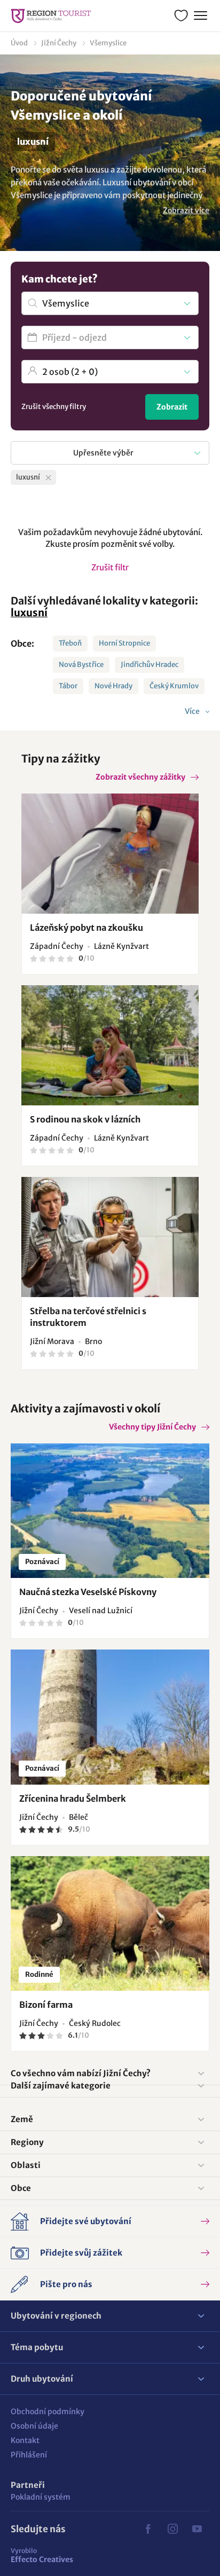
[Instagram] (172, 2529)
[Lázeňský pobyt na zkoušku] (110, 854)
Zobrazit (172, 407)
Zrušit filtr (110, 567)
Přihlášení (29, 2455)
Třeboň (70, 643)
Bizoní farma (46, 2005)
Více (193, 711)
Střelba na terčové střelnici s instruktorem (88, 1317)
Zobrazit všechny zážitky (140, 777)
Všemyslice (108, 43)
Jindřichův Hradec (150, 665)
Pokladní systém (41, 2497)
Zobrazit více (186, 210)
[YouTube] (197, 2529)
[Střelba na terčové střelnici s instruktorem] (110, 1237)
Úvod (19, 43)
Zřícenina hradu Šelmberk (73, 1799)
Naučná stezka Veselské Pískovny (88, 1592)
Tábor (68, 686)
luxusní (29, 612)
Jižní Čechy (59, 43)
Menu (201, 16)
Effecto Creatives (42, 2555)
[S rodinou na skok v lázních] (110, 1045)
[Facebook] (148, 2529)
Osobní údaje (34, 2426)
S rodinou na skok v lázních (85, 1119)
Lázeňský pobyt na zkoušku (87, 928)
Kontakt (25, 2440)
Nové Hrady (113, 686)
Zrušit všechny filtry (54, 407)
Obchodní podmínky (48, 2412)
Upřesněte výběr (103, 453)
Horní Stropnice (124, 643)
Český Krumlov (174, 686)
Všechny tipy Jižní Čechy (152, 1427)
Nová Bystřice (81, 665)
